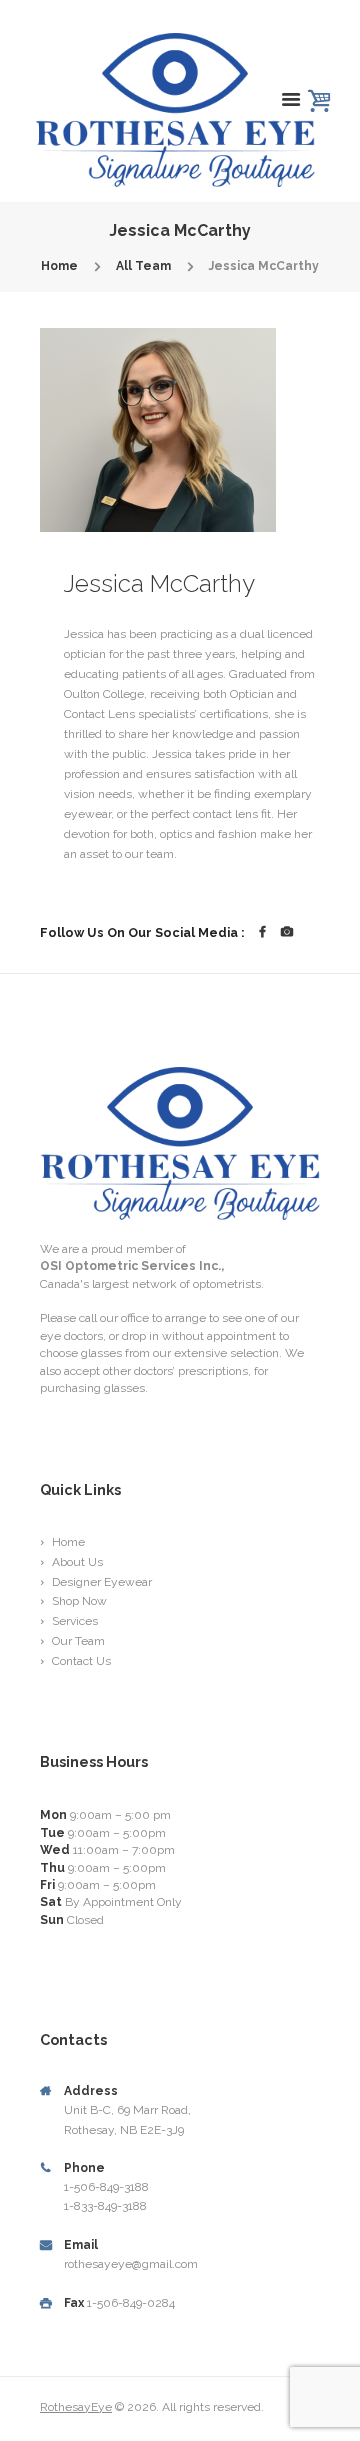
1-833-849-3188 (105, 2206)
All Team (143, 266)
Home (59, 266)
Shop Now (79, 1601)
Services (75, 1621)
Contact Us (81, 1661)
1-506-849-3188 (106, 2187)
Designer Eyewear (102, 1582)
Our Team (78, 1641)
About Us (77, 1562)
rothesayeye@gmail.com (131, 2264)
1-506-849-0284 (131, 2303)
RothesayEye (76, 2407)
